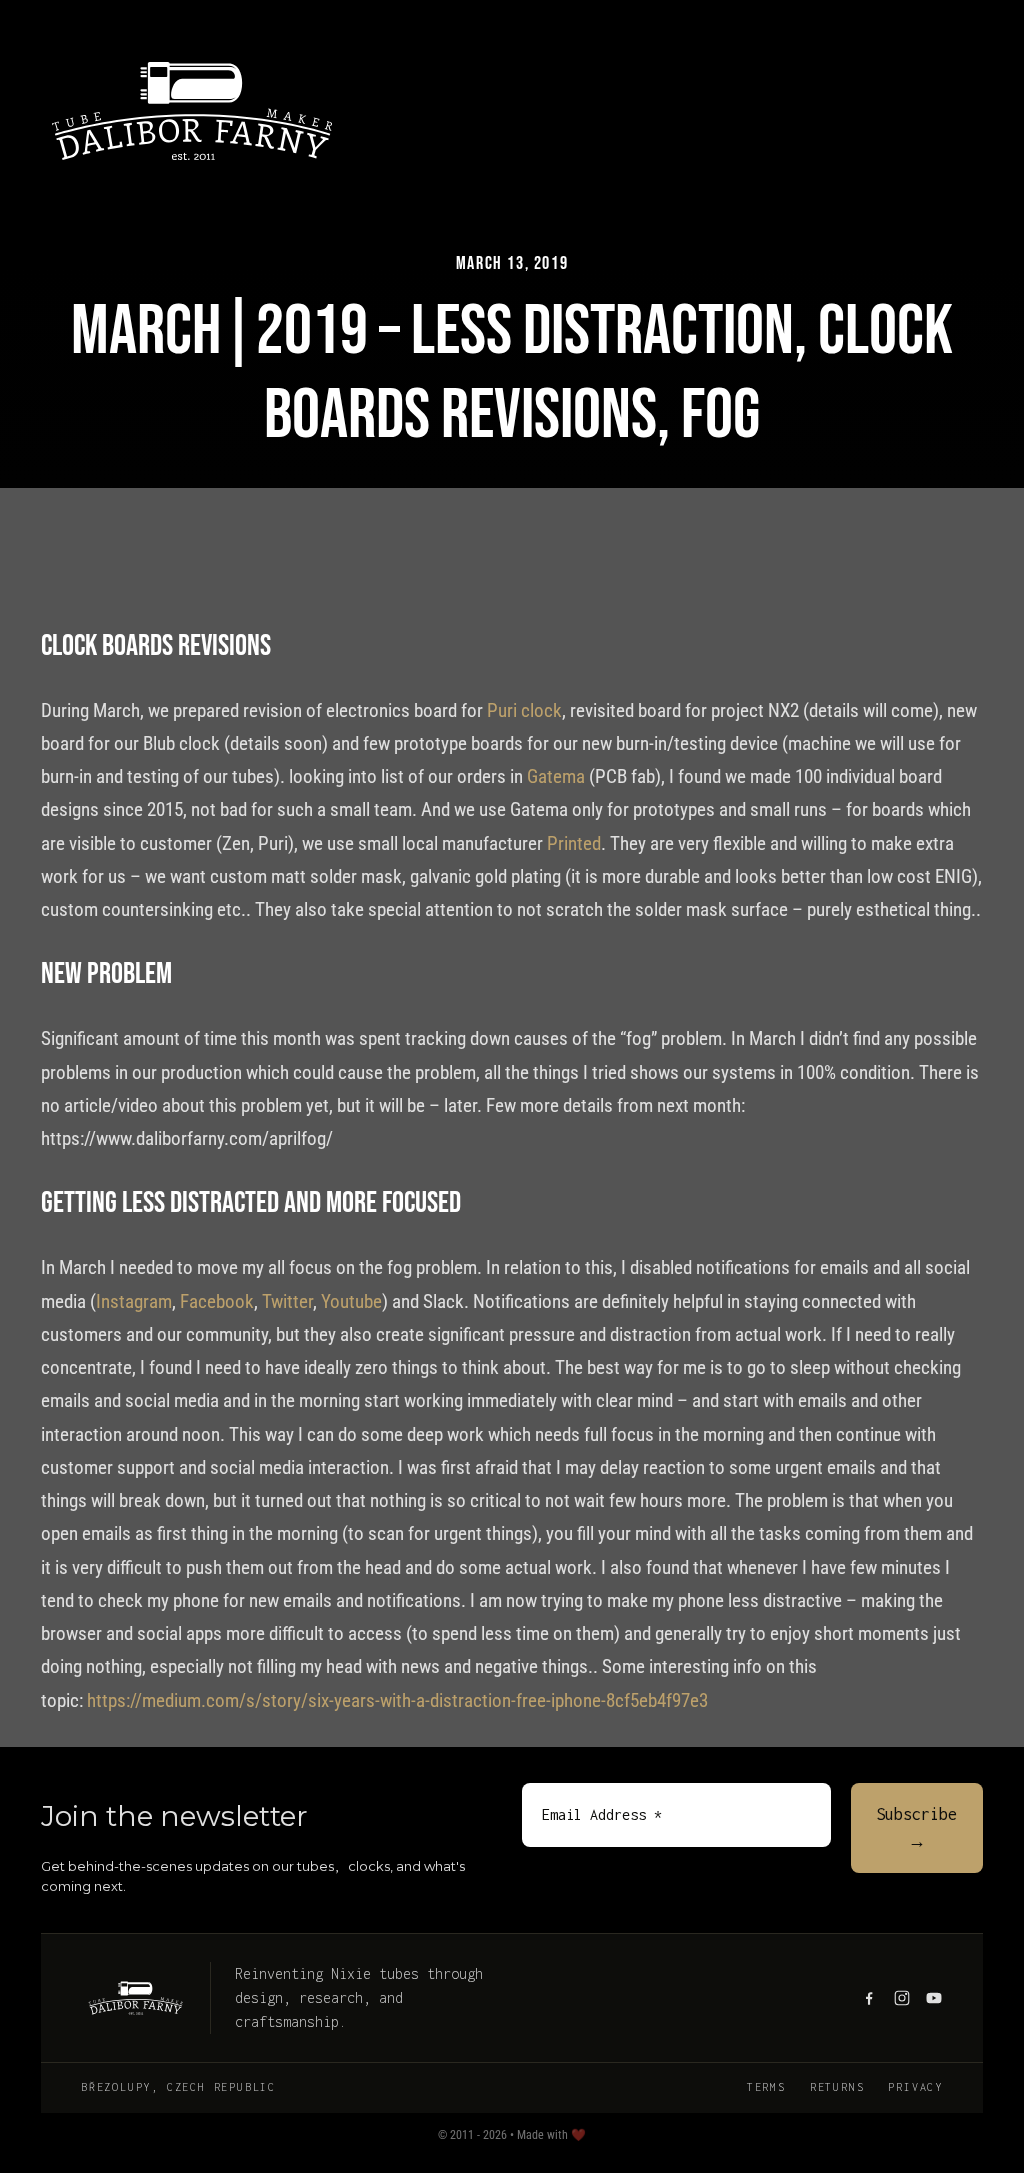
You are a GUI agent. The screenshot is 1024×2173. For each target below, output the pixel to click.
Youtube (351, 1301)
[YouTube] (934, 1998)
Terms (766, 2087)
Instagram (134, 1301)
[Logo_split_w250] (192, 49)
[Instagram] (902, 1998)
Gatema (556, 776)
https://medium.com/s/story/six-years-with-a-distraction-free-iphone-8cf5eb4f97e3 (397, 1700)
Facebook (217, 1301)
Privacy (915, 2087)
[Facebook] (869, 1998)
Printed (574, 843)
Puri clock (524, 710)
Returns (837, 2087)
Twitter (287, 1301)
